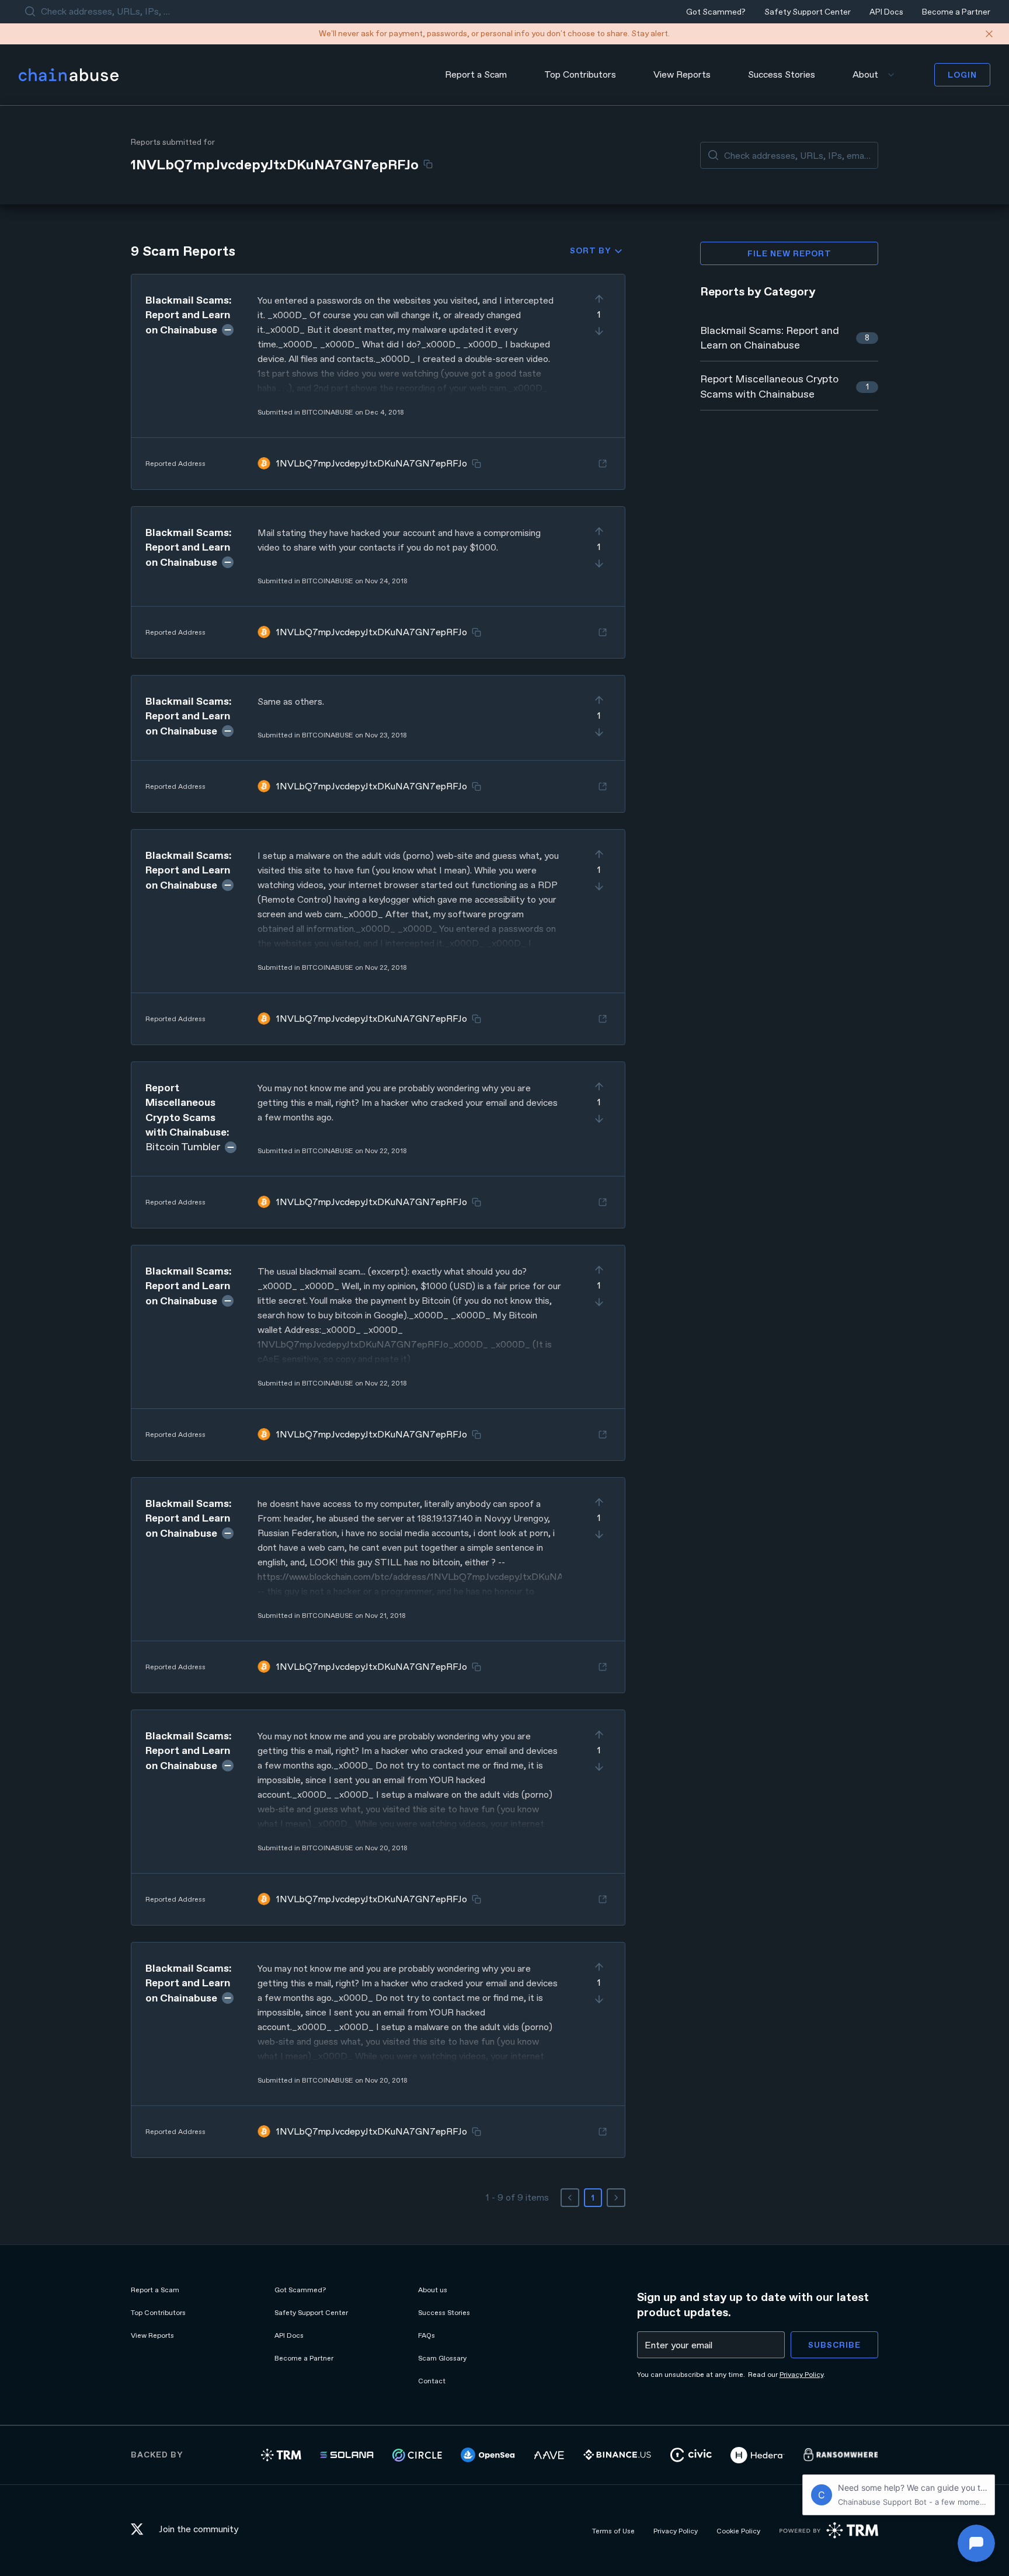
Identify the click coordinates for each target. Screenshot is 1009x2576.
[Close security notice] (989, 34)
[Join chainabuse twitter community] (140, 2531)
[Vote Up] (599, 299)
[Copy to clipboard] (428, 164)
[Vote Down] (599, 331)
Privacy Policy (801, 2375)
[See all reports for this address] (603, 464)
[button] (378, 382)
